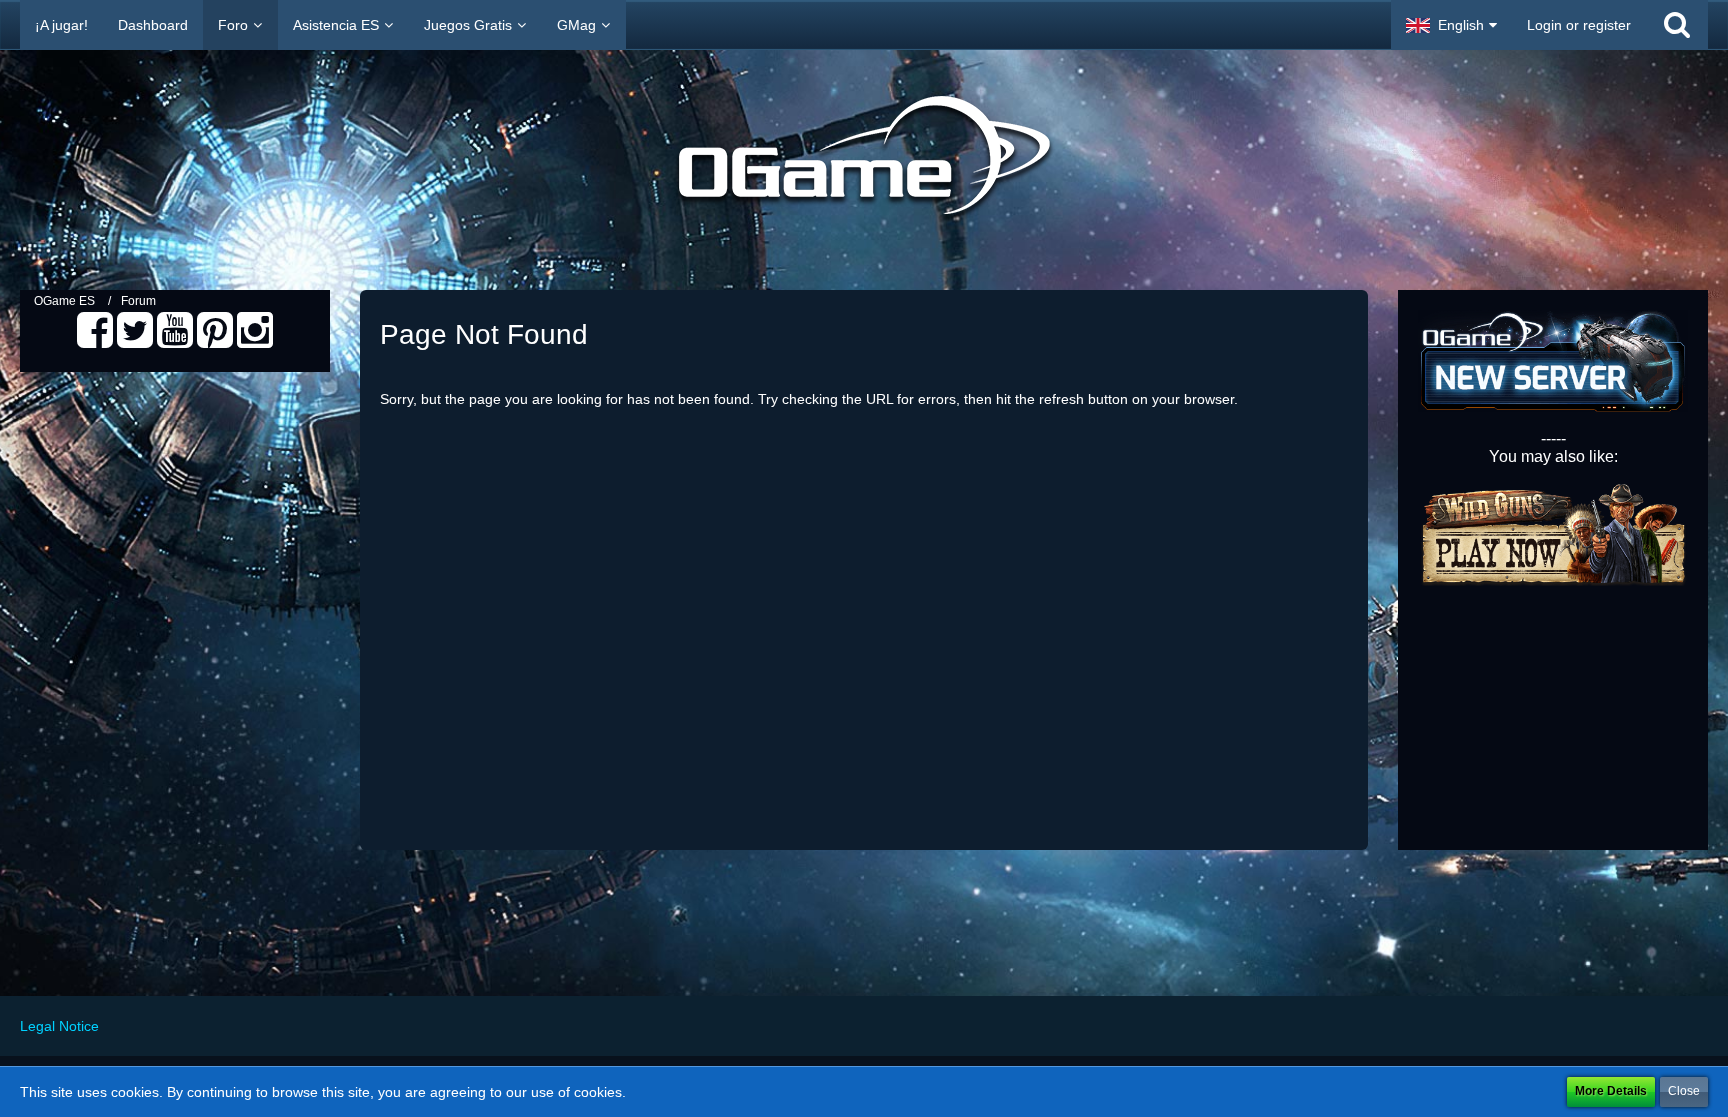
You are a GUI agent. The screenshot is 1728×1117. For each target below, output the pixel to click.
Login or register (1579, 25)
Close (1684, 1091)
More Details (1611, 1091)
